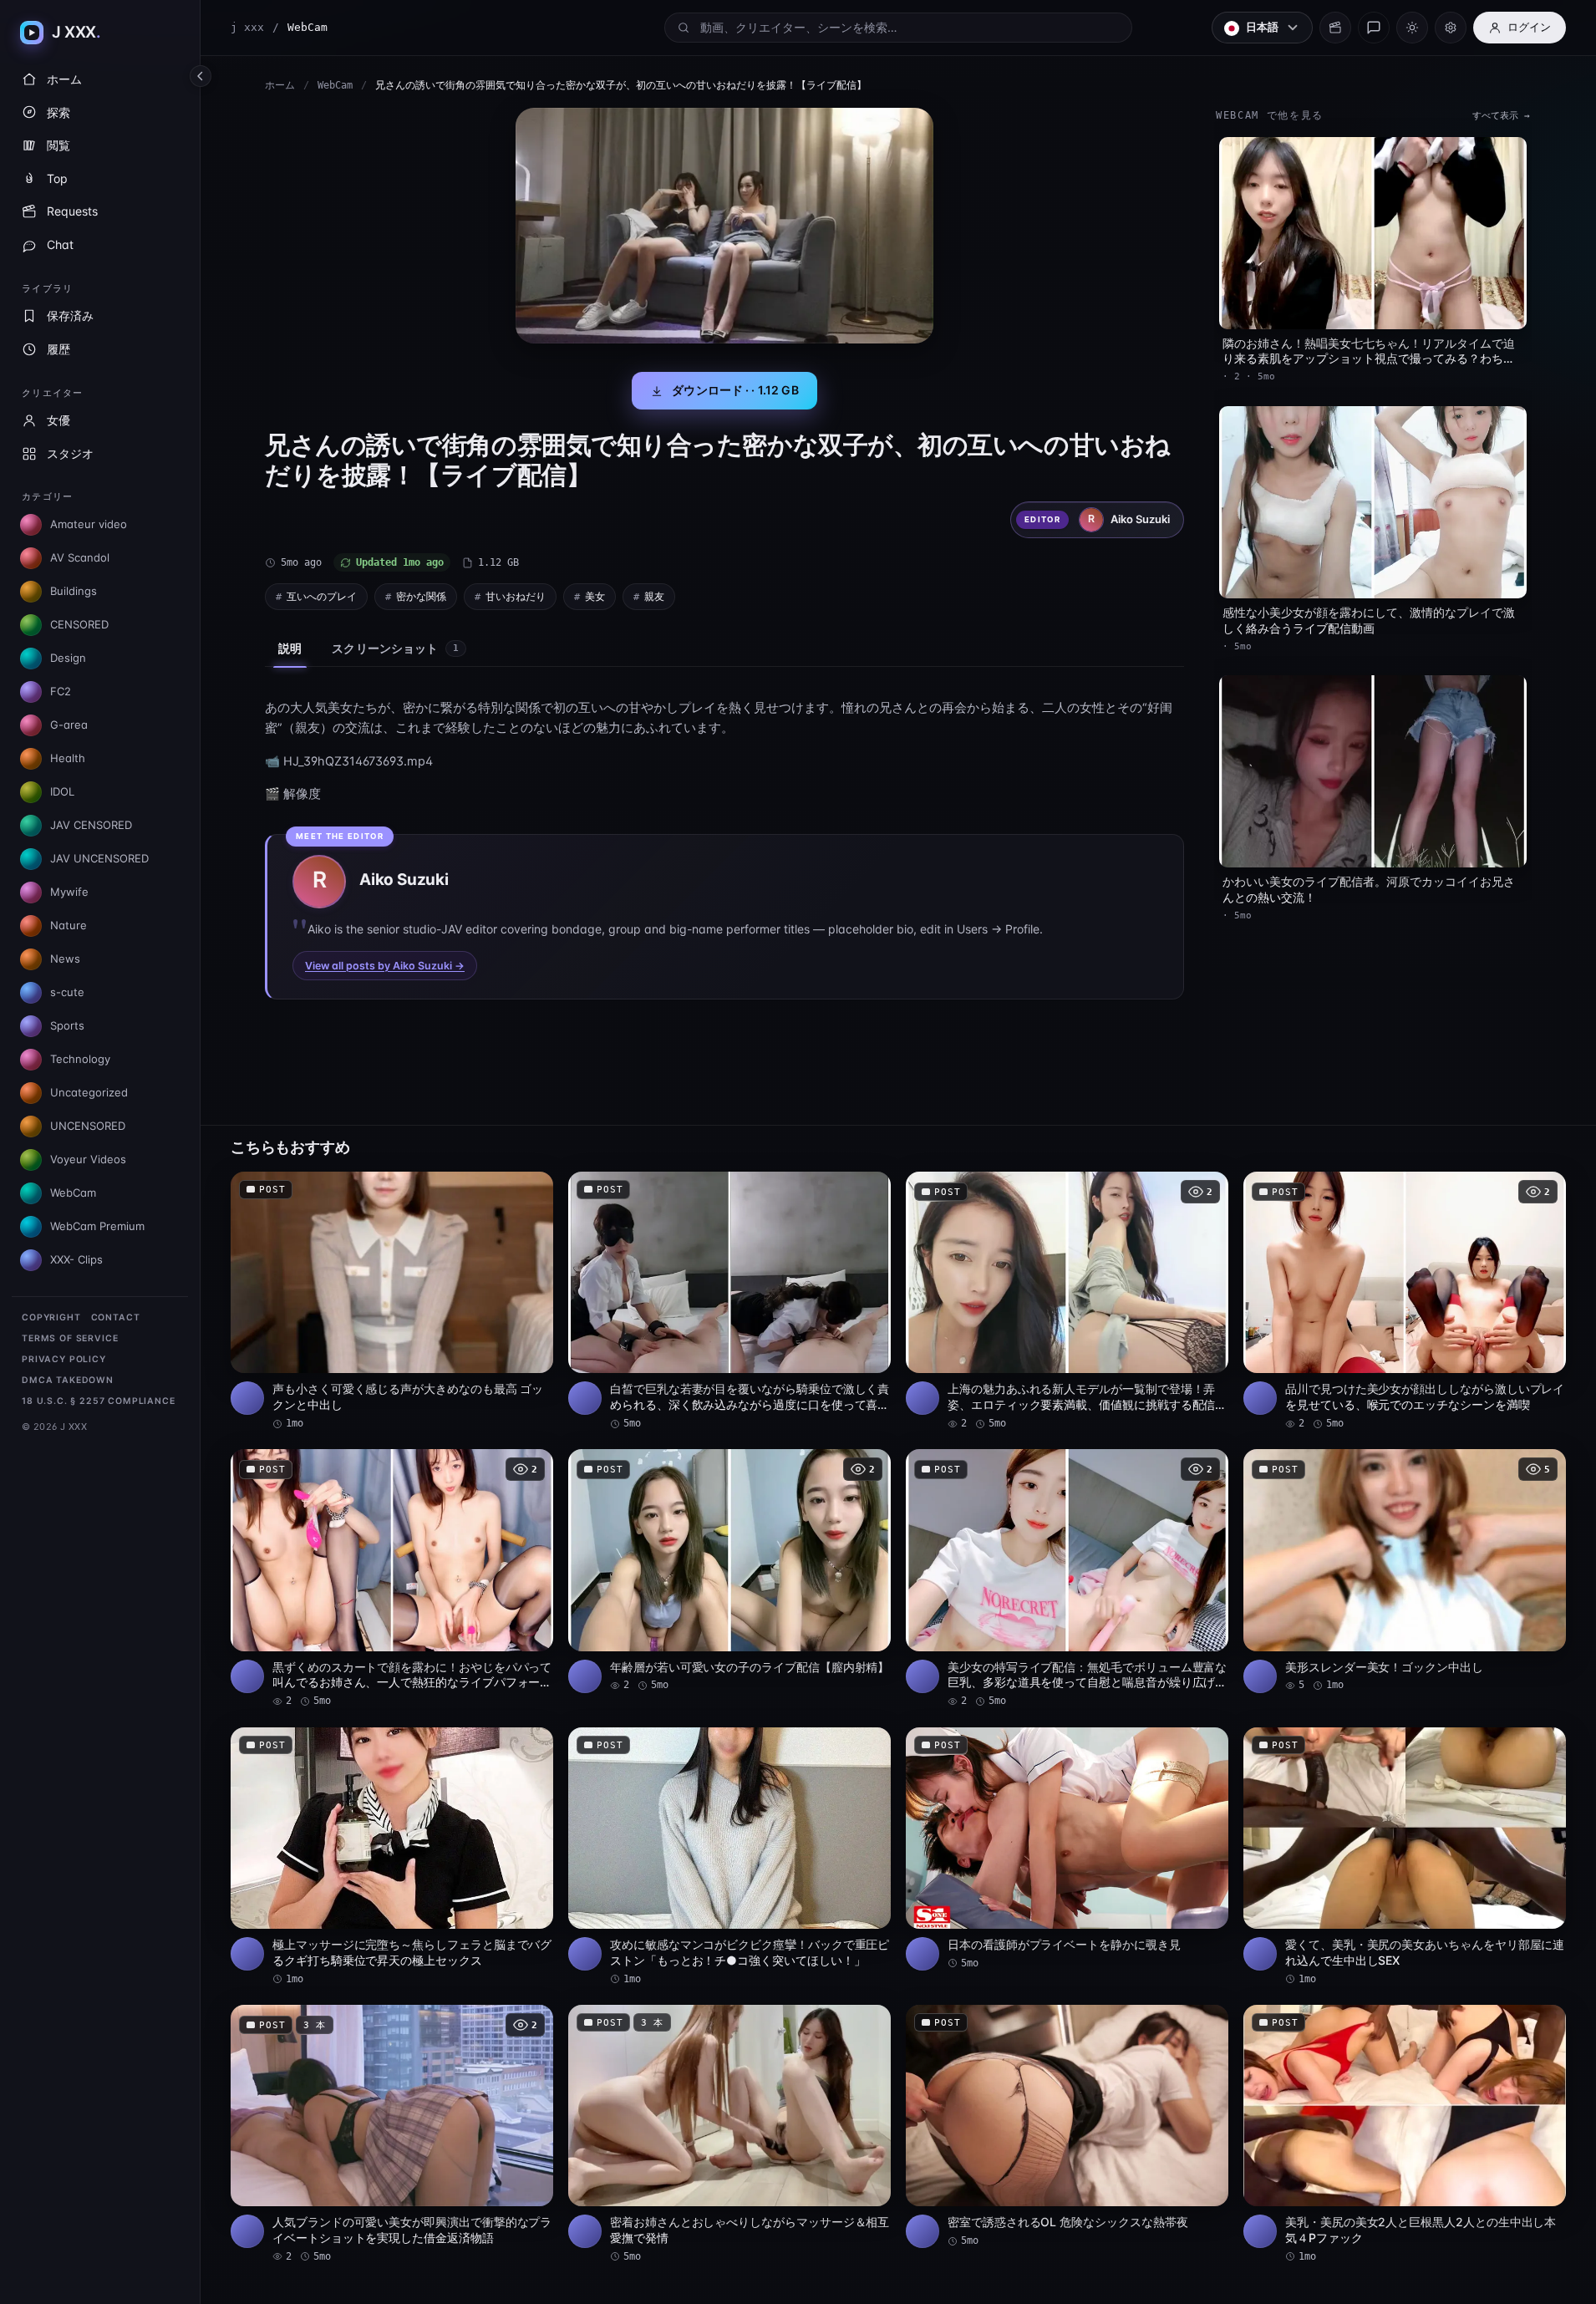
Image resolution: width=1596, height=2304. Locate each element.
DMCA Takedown (68, 1380)
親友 (654, 596)
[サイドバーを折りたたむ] (201, 76)
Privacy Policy (64, 1359)
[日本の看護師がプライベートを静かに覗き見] (1067, 1849)
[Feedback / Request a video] (1374, 28)
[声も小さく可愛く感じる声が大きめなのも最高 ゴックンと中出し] (392, 1301)
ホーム (280, 85)
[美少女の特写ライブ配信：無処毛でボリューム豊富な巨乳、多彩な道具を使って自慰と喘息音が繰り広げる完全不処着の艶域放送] (1067, 1579)
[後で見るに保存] (531, 1190)
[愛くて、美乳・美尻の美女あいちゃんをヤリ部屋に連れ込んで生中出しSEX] (1405, 1857)
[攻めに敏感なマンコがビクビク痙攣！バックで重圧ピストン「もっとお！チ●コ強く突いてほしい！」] (729, 1857)
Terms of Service (70, 1338)
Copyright (51, 1317)
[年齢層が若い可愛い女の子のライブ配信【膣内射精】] (729, 1571)
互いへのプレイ (322, 596)
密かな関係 (421, 596)
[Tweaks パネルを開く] (1451, 28)
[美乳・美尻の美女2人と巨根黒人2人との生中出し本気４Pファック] (1405, 2134)
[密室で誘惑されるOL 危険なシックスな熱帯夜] (1067, 2126)
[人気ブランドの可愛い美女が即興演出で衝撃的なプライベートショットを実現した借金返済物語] (392, 2134)
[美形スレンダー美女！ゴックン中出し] (1405, 1571)
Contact (116, 1317)
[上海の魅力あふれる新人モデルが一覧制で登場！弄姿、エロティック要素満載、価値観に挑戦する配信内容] (1067, 1301)
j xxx (247, 27)
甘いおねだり (516, 596)
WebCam (335, 85)
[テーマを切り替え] (1412, 28)
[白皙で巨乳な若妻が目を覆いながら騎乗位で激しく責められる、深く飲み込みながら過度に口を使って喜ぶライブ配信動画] (729, 1301)
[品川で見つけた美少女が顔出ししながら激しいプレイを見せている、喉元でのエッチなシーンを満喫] (1405, 1301)
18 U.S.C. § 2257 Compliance (99, 1401)
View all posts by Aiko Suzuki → (385, 966)
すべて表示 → (1501, 116)
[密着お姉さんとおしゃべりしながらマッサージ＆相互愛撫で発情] (729, 2134)
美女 (595, 596)
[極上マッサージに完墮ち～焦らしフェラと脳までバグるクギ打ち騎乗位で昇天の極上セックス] (392, 1857)
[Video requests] (1335, 28)
